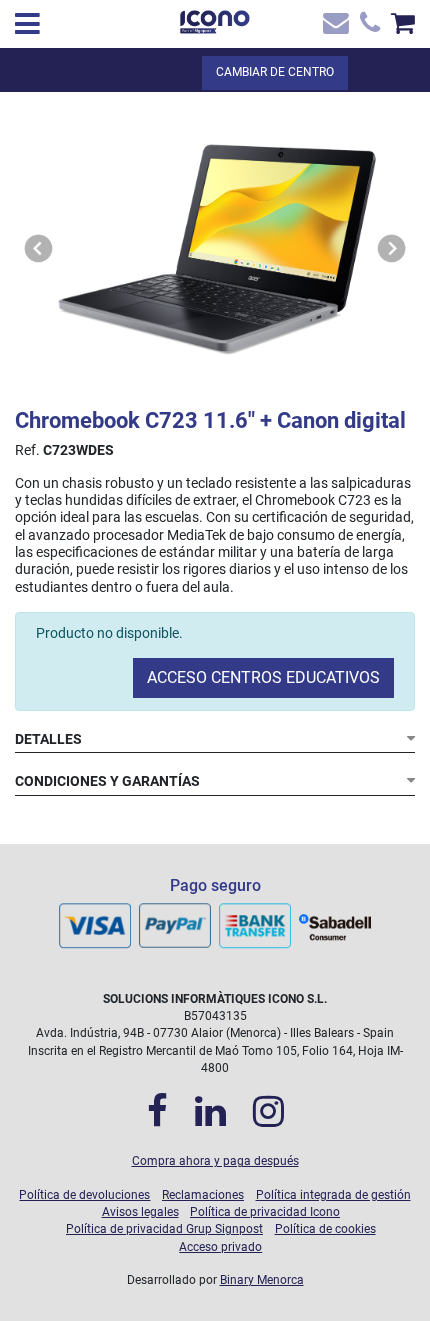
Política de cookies (325, 1229)
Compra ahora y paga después (215, 1161)
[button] (39, 248)
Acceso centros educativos (263, 677)
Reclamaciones (203, 1195)
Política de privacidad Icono (265, 1212)
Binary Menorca (262, 1280)
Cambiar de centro (275, 72)
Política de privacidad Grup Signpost (164, 1229)
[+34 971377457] (367, 27)
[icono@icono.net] (334, 27)
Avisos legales (140, 1212)
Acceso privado (220, 1247)
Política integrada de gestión (333, 1195)
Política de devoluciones (84, 1195)
